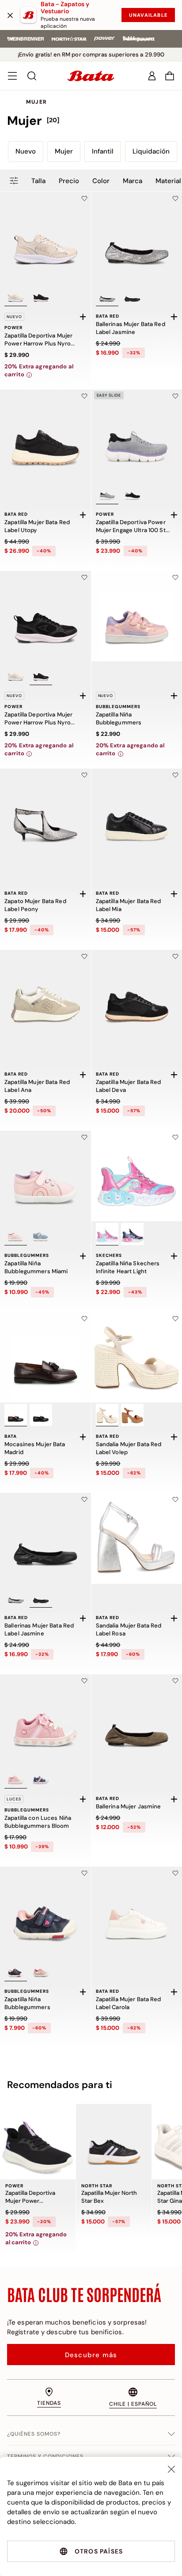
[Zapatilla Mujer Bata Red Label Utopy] (45, 435)
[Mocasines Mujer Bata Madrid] (45, 1357)
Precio (69, 181)
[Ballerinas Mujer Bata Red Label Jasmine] (45, 1538)
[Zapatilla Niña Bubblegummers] (45, 1912)
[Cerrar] (10, 15)
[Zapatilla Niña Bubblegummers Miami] (45, 1176)
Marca (133, 181)
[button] (170, 76)
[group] (91, 121)
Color (101, 181)
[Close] (171, 2469)
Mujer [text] (36, 102)
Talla (38, 181)
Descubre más (91, 2355)
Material (168, 181)
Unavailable (148, 15)
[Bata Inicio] (91, 76)
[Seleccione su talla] (83, 317)
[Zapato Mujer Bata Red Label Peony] (45, 814)
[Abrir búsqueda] (32, 76)
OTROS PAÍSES (99, 2551)
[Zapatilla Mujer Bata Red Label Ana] (45, 995)
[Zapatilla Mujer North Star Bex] (114, 2142)
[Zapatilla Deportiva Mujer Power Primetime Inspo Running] (38, 2142)
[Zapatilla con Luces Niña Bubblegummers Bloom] (45, 1720)
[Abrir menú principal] (12, 76)
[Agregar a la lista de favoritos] (84, 199)
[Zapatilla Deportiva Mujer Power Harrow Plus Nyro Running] (45, 237)
